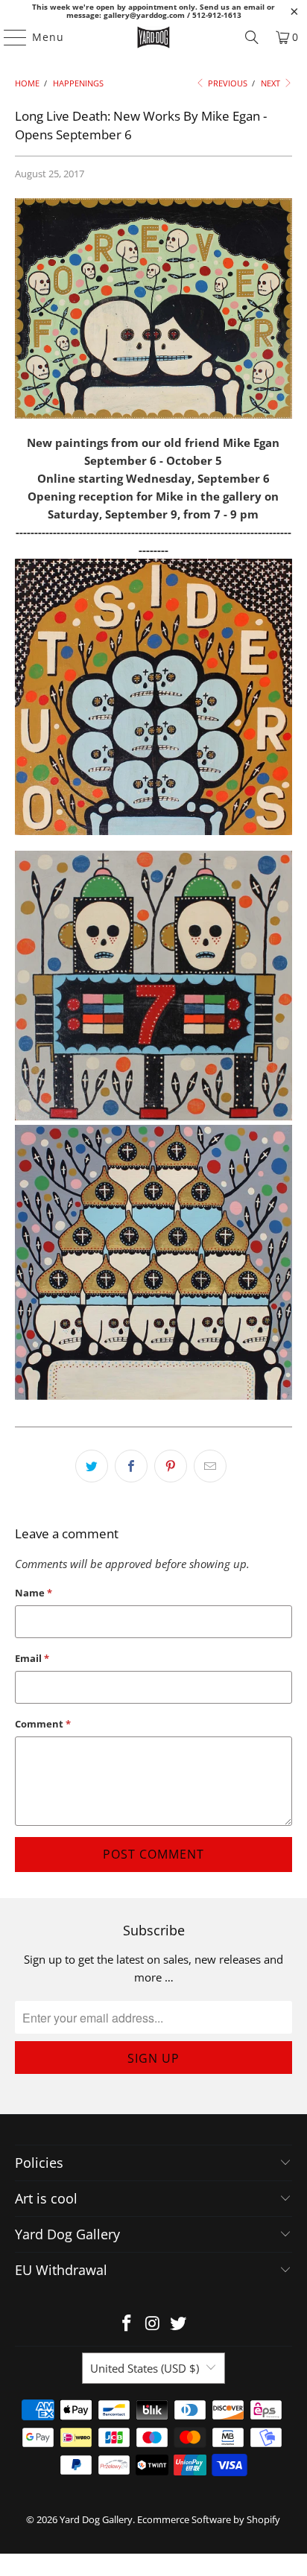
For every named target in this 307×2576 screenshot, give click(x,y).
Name (34, 1593)
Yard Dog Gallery (96, 2519)
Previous (227, 83)
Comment (43, 1724)
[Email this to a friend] (210, 1466)
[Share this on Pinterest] (171, 1466)
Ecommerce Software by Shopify (209, 2519)
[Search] (252, 37)
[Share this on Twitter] (92, 1466)
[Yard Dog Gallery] (153, 37)
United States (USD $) (145, 2368)
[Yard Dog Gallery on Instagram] (153, 2324)
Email (32, 1658)
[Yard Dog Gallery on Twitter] (179, 2324)
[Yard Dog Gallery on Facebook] (127, 2324)
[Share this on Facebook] (131, 1466)
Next (272, 83)
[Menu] (8, 37)
